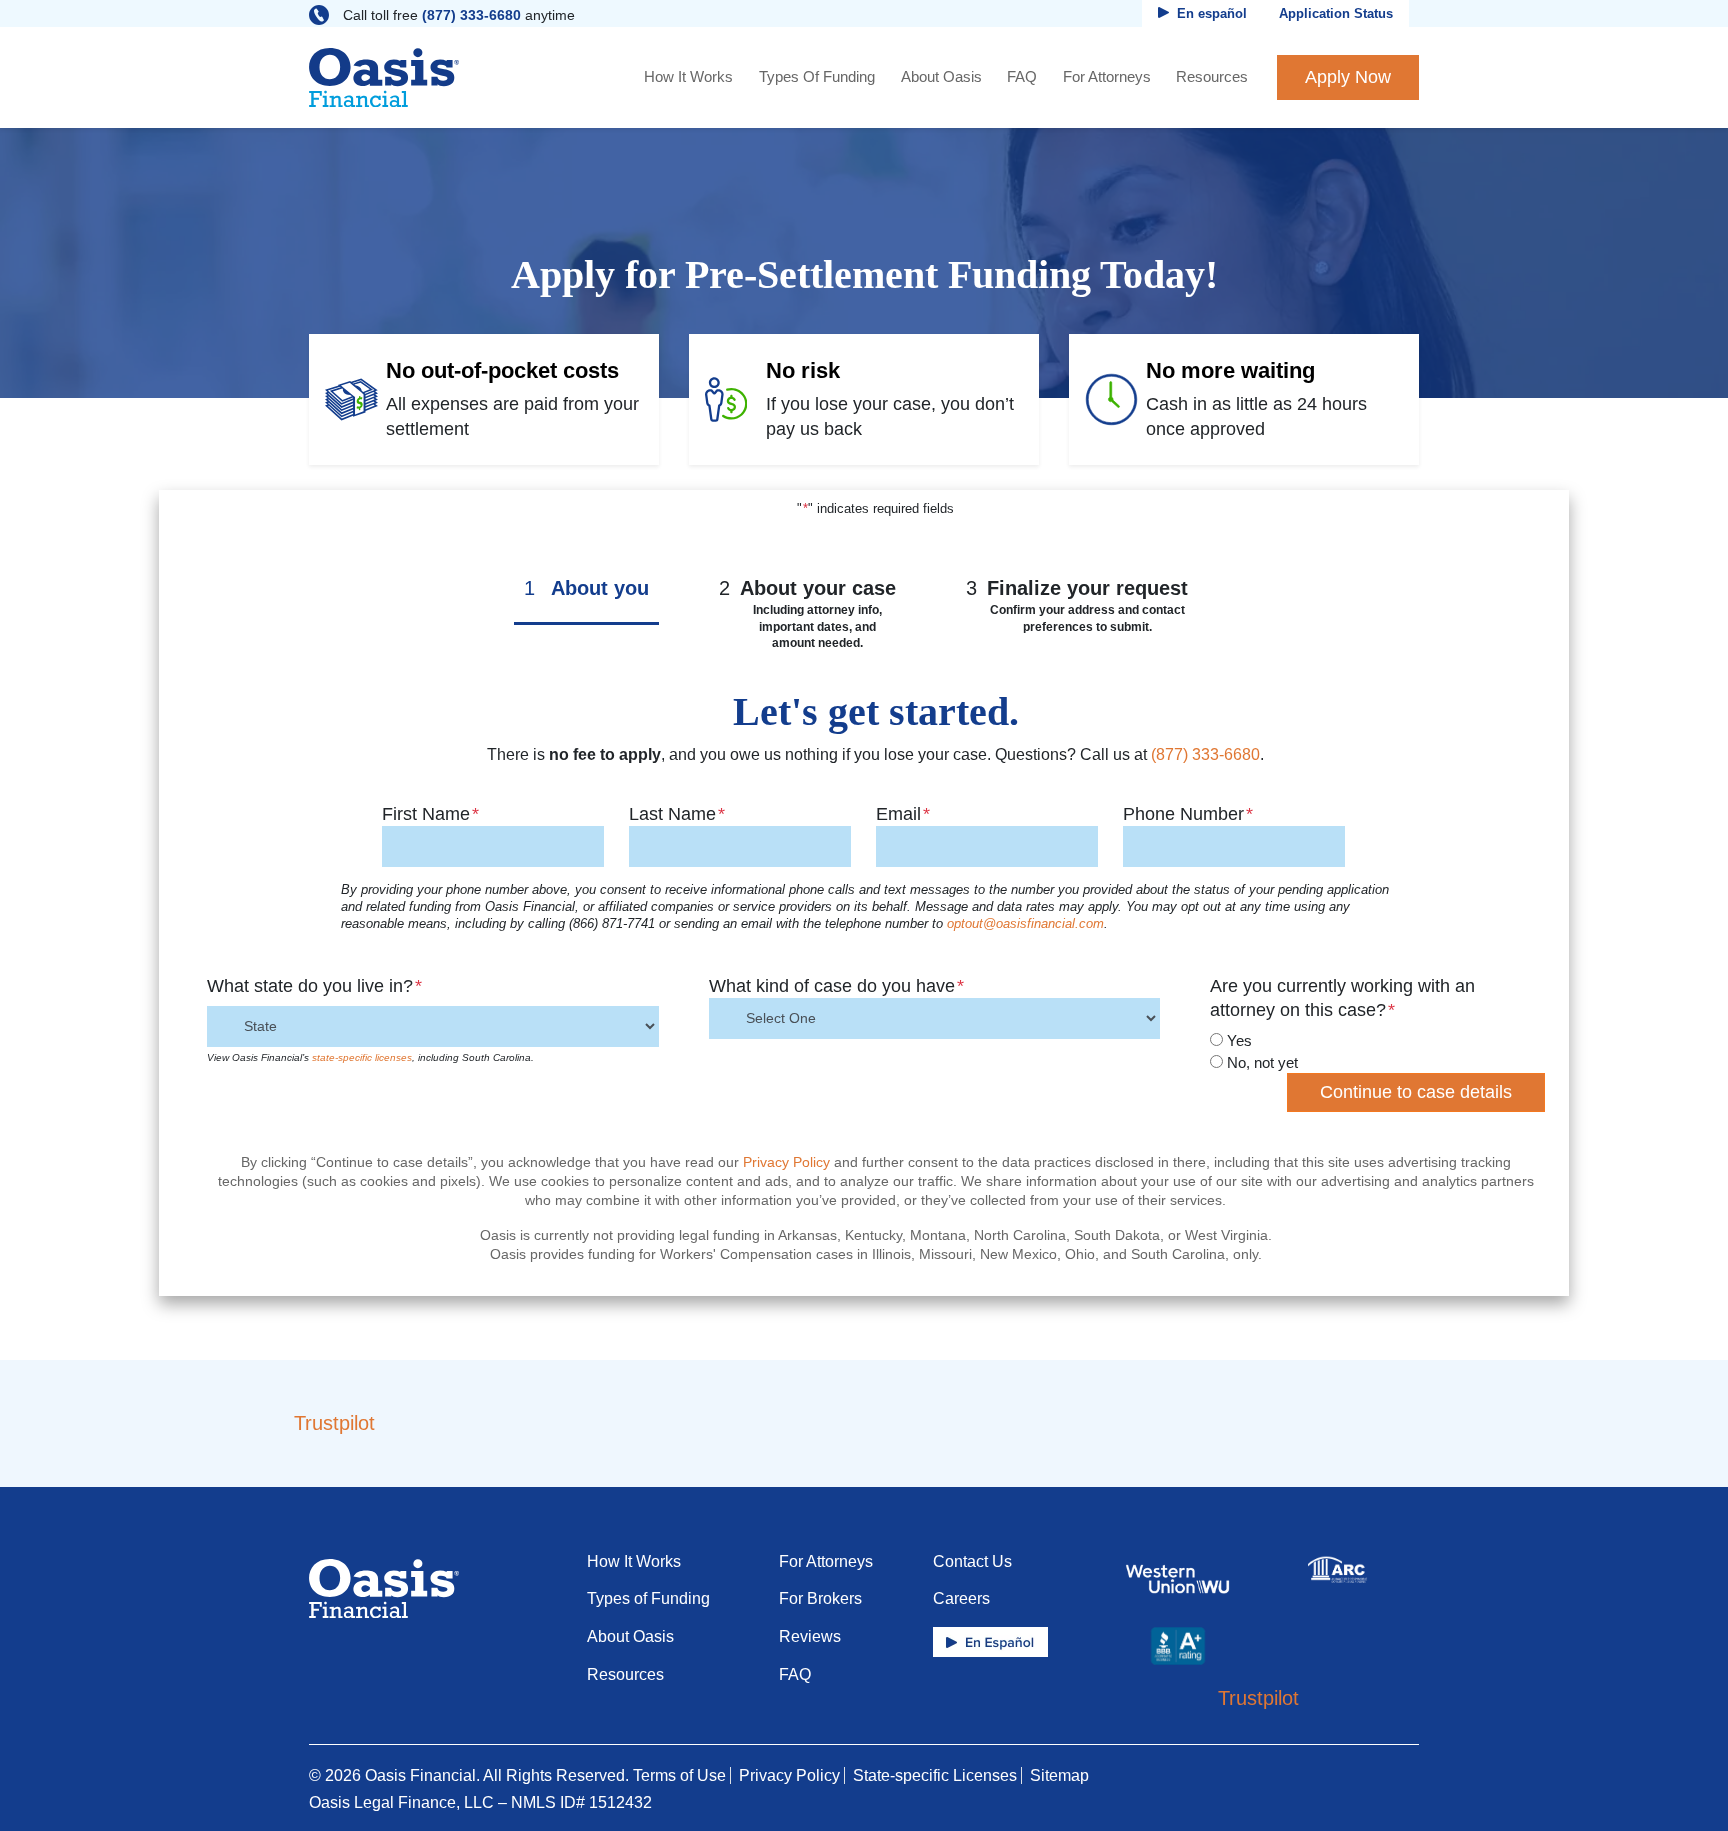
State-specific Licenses (935, 1775)
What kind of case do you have (836, 986)
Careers (961, 1598)
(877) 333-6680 (471, 15)
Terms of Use (679, 1775)
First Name (430, 814)
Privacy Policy (786, 1162)
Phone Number (1188, 814)
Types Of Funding (817, 76)
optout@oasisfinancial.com (1025, 924)
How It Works (688, 76)
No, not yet (1262, 1062)
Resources (1212, 76)
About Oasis (941, 76)
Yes (1239, 1040)
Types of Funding (648, 1598)
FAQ (1022, 76)
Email (903, 814)
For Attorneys (1107, 76)
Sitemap (1059, 1775)
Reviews (810, 1636)
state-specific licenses (362, 1057)
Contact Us (972, 1561)
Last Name (677, 814)
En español (1212, 13)
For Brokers (820, 1598)
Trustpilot (334, 1423)
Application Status (1336, 13)
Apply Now (1348, 77)
